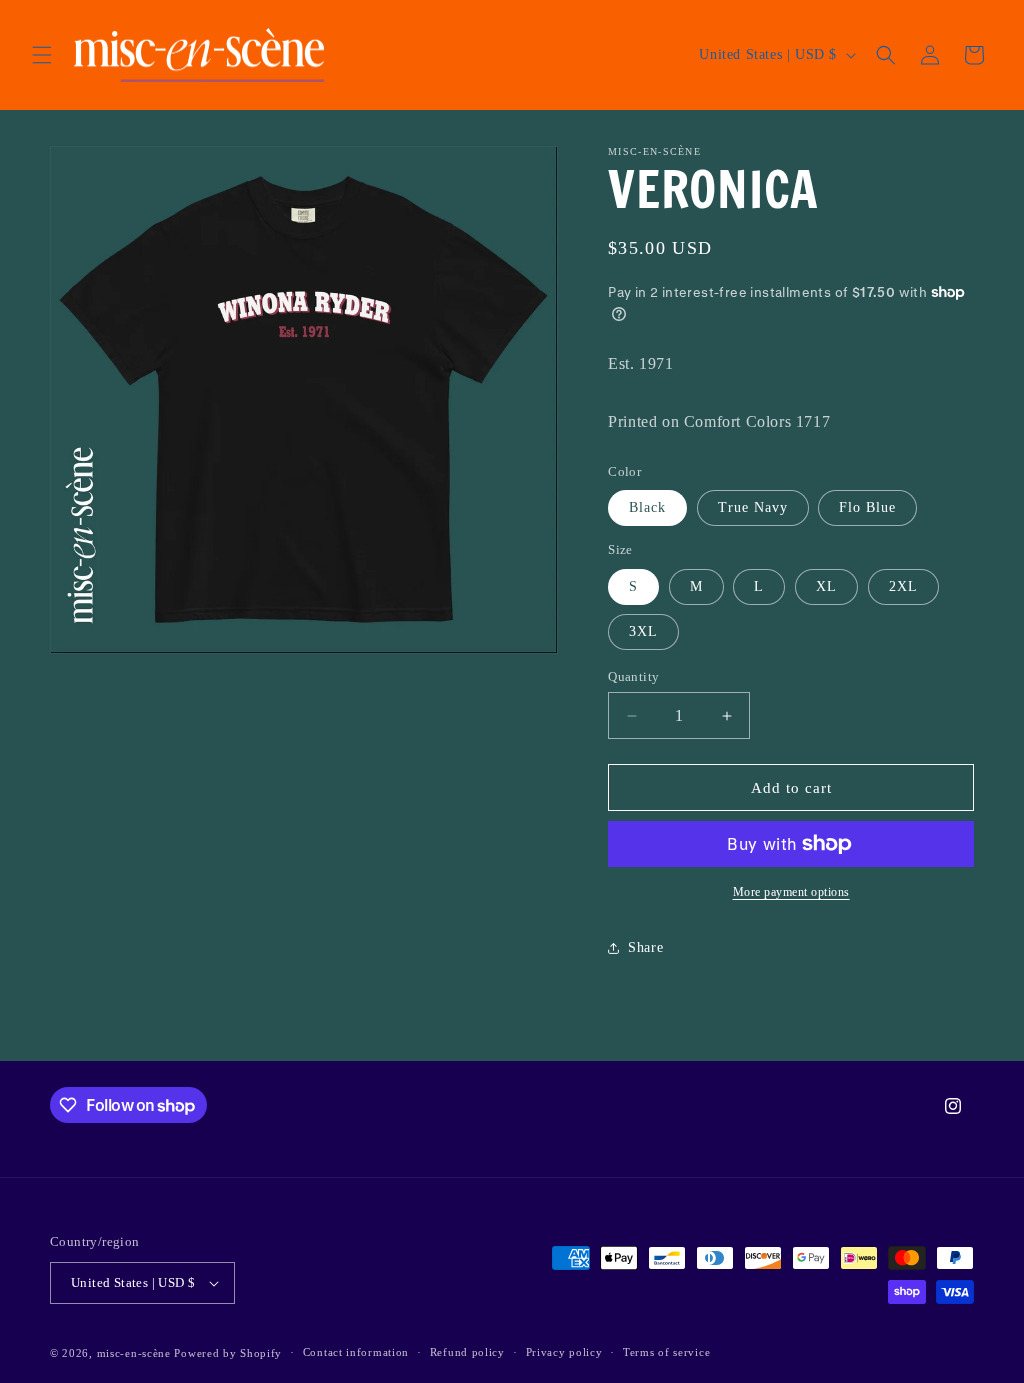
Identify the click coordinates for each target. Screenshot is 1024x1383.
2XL (903, 586)
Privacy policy (564, 1352)
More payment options (791, 892)
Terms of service (666, 1352)
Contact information (356, 1352)
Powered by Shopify (228, 1353)
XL (826, 586)
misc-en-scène (134, 1353)
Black (647, 507)
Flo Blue (867, 507)
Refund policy (467, 1352)
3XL (643, 631)
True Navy (753, 507)
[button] (42, 55)
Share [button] (645, 947)
